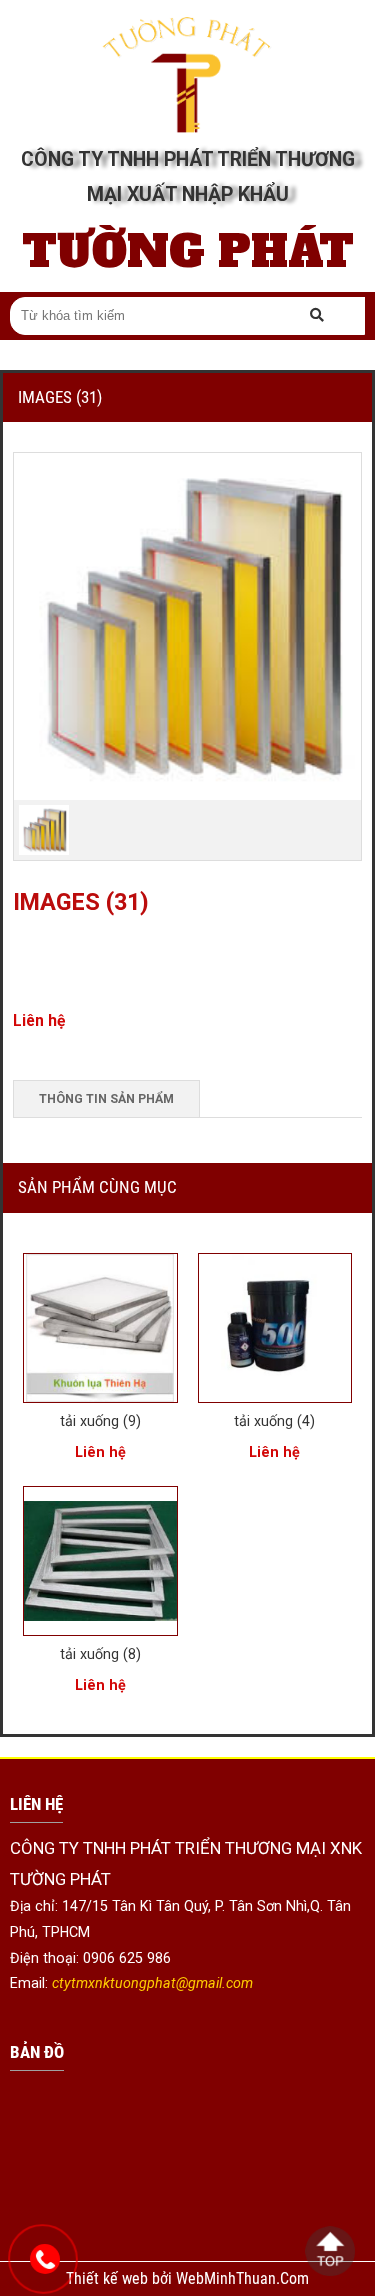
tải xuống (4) (274, 1421)
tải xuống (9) (100, 1421)
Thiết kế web (109, 2279)
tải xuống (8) (100, 1654)
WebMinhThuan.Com (242, 2279)
